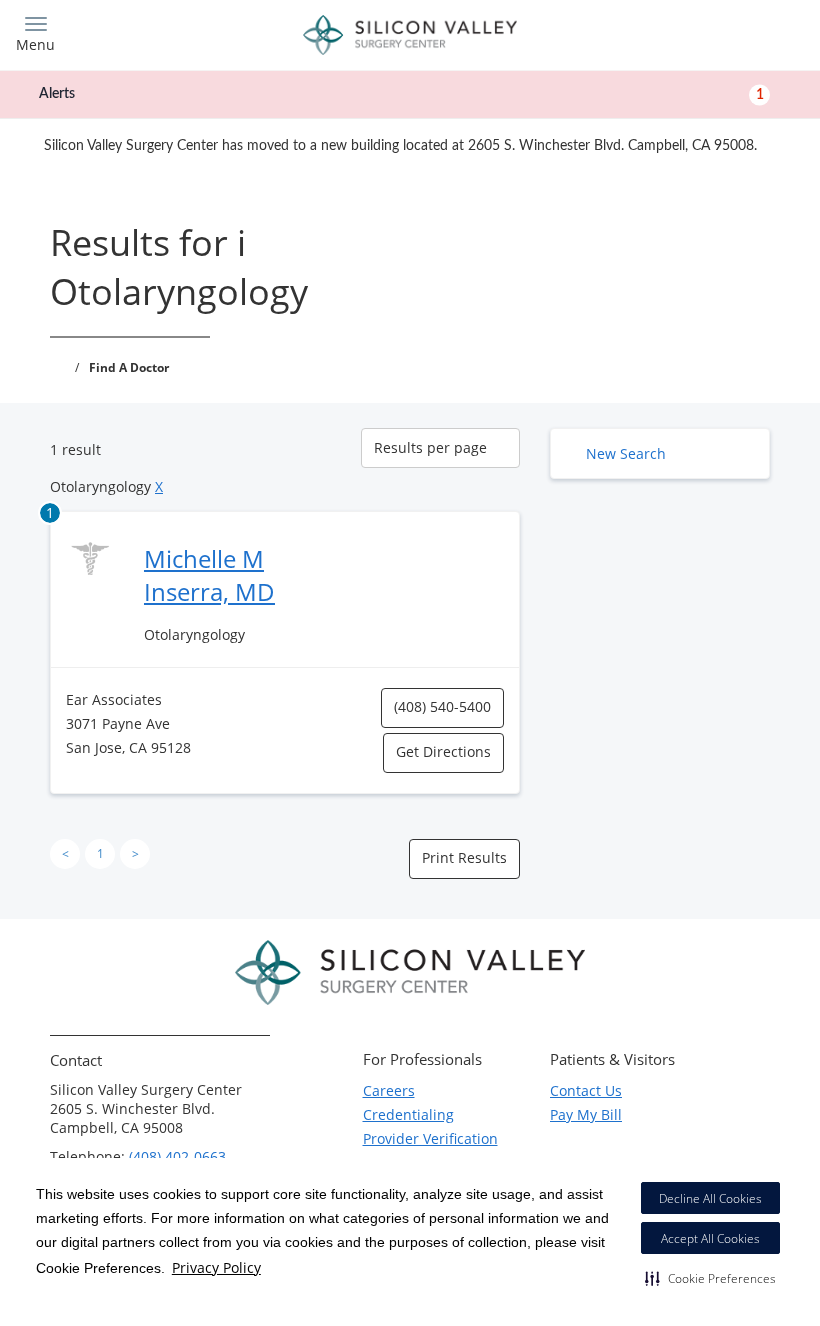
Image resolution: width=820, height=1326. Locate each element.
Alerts (401, 94)
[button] (710, 1278)
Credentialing (408, 1114)
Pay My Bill (586, 1114)
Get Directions (443, 751)
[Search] (707, 32)
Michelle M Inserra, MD (209, 575)
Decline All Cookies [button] (710, 1198)
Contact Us (586, 1090)
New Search (626, 453)
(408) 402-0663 (177, 1156)
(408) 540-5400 (442, 706)
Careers (389, 1090)
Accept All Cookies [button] (710, 1238)
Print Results (464, 857)
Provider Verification (430, 1138)
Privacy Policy (216, 1267)
